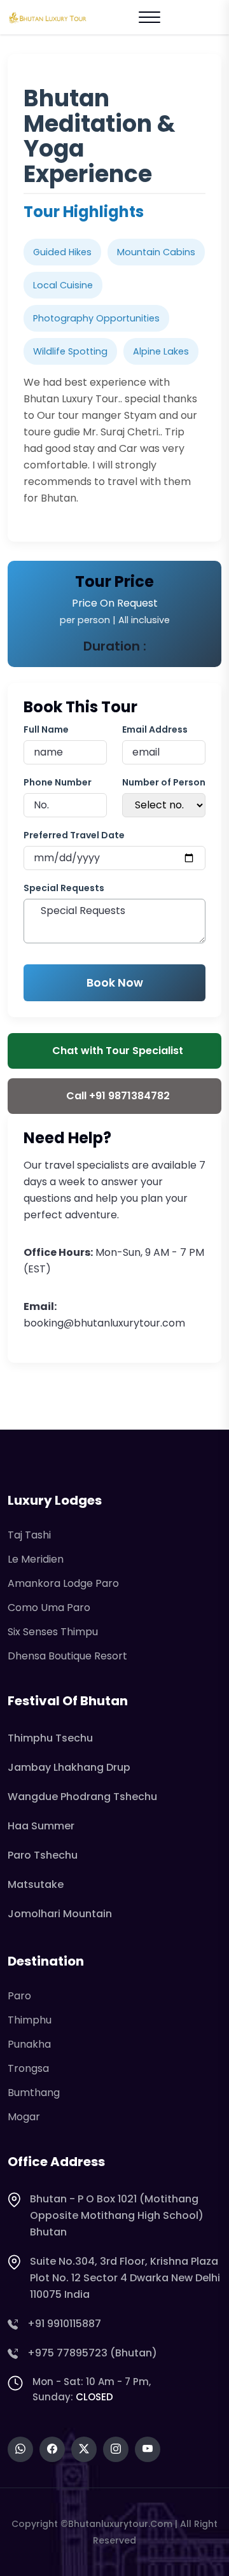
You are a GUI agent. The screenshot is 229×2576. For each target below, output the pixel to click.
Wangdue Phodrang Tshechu (82, 1797)
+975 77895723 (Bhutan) (92, 2353)
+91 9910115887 (64, 2324)
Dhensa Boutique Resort (67, 1656)
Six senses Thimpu (53, 1632)
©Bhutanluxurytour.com (116, 2524)
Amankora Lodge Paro (63, 1583)
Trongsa (28, 2068)
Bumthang (34, 2093)
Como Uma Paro (49, 1608)
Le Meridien (36, 1559)
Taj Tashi (29, 1535)
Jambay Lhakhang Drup (69, 1767)
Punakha (29, 2044)
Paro (19, 1996)
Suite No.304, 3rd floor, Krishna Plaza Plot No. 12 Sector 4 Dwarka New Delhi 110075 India (125, 2278)
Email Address (155, 729)
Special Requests (64, 888)
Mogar (24, 2117)
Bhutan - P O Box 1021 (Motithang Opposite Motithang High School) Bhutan (117, 2215)
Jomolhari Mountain (60, 1914)
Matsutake (36, 1884)
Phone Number (58, 782)
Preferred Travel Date (74, 835)
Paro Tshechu (43, 1855)
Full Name (46, 729)
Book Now (115, 983)
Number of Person (164, 782)
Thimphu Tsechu (50, 1738)
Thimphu (30, 2020)
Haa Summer (41, 1826)
